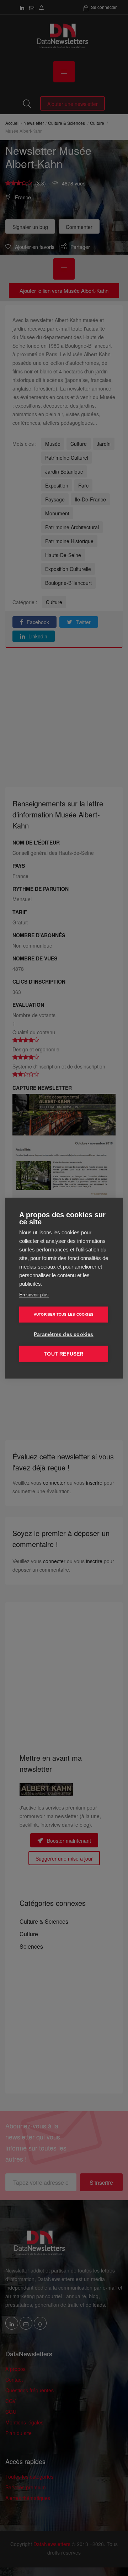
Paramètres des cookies (63, 1334)
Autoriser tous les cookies (64, 1314)
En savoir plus (34, 1294)
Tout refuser (63, 1354)
